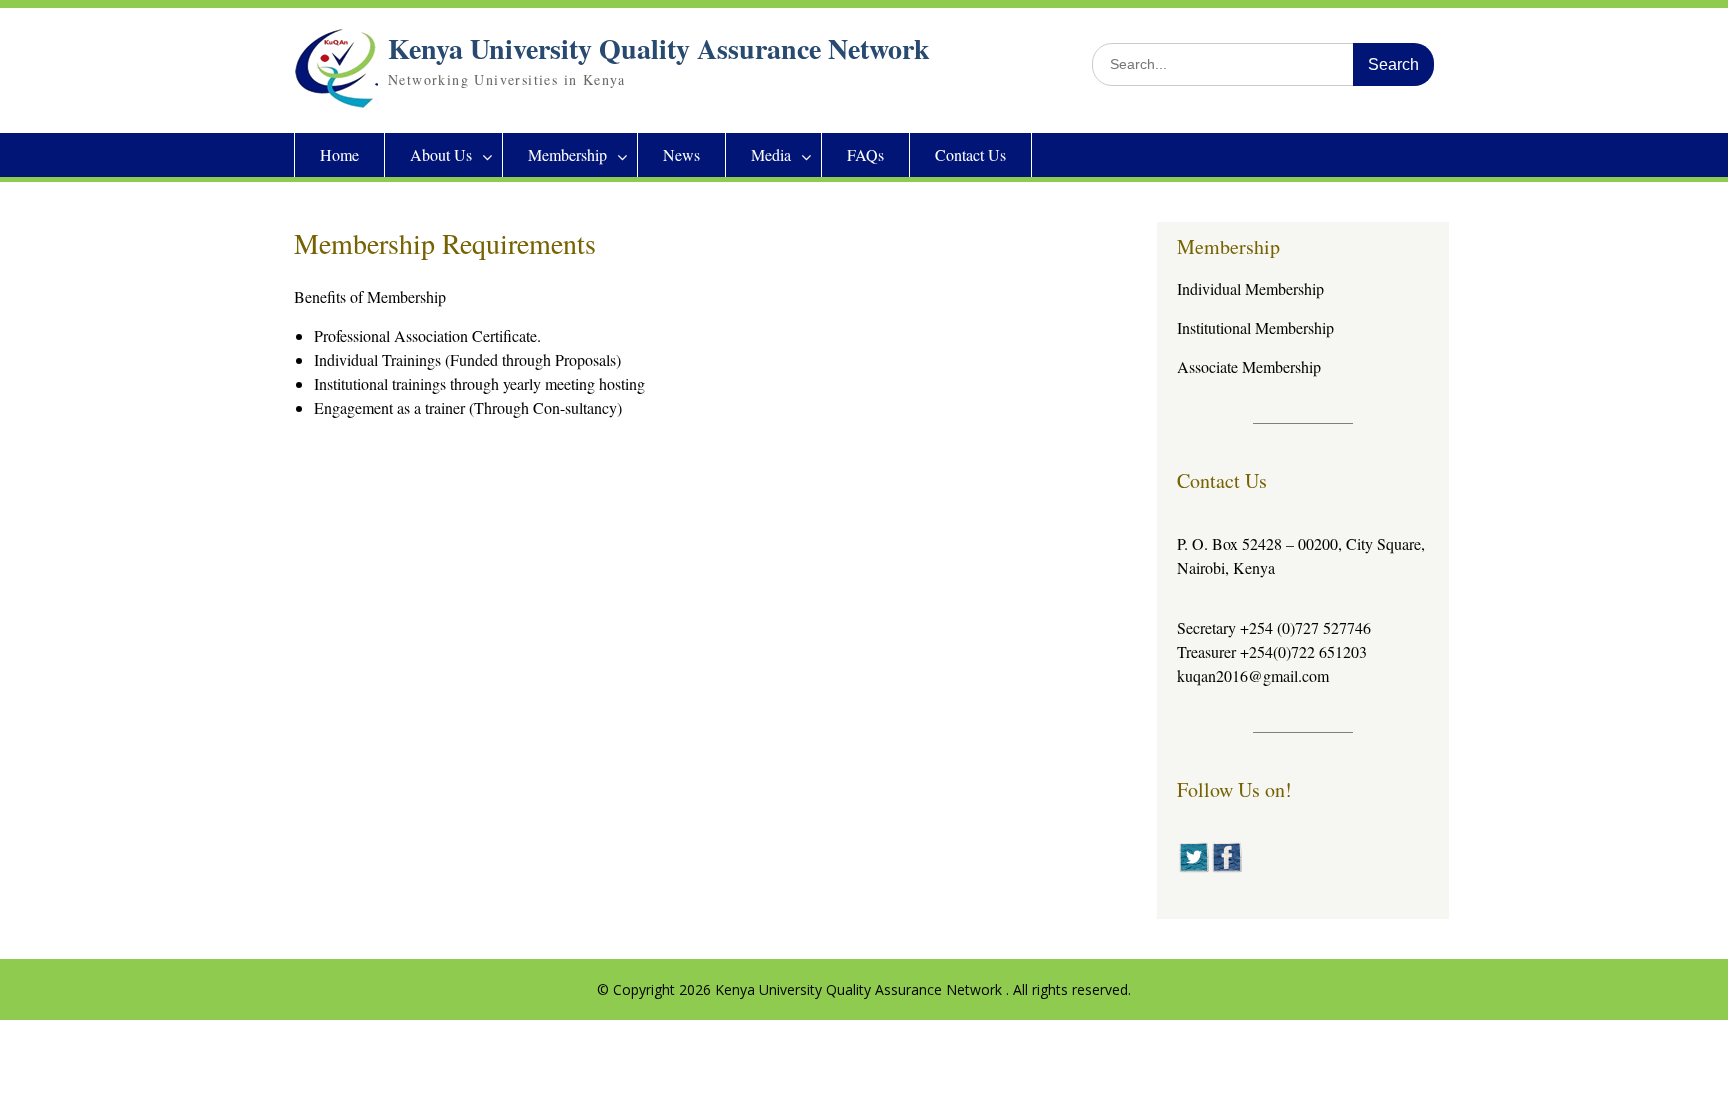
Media (771, 154)
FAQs (865, 154)
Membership (567, 154)
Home (339, 154)
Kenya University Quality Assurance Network (659, 48)
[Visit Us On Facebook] (1226, 867)
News (681, 154)
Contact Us (970, 154)
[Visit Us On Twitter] (1193, 867)
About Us (441, 154)
